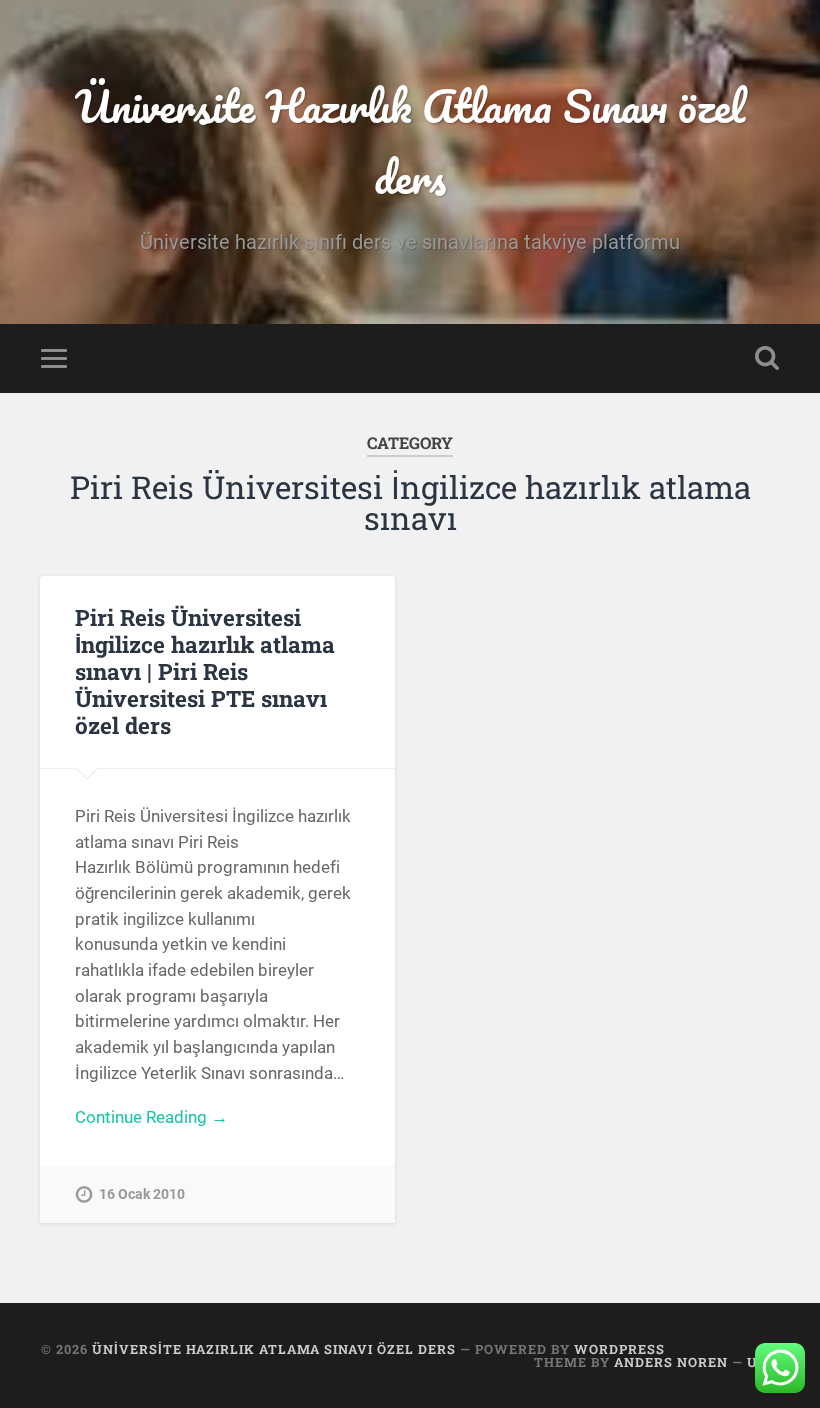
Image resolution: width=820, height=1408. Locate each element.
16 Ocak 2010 (142, 1194)
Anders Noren (671, 1362)
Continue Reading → (151, 1117)
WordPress (619, 1349)
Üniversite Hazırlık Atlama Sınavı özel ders (410, 141)
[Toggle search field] (767, 358)
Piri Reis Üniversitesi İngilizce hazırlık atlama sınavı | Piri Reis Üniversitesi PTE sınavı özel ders (205, 671)
